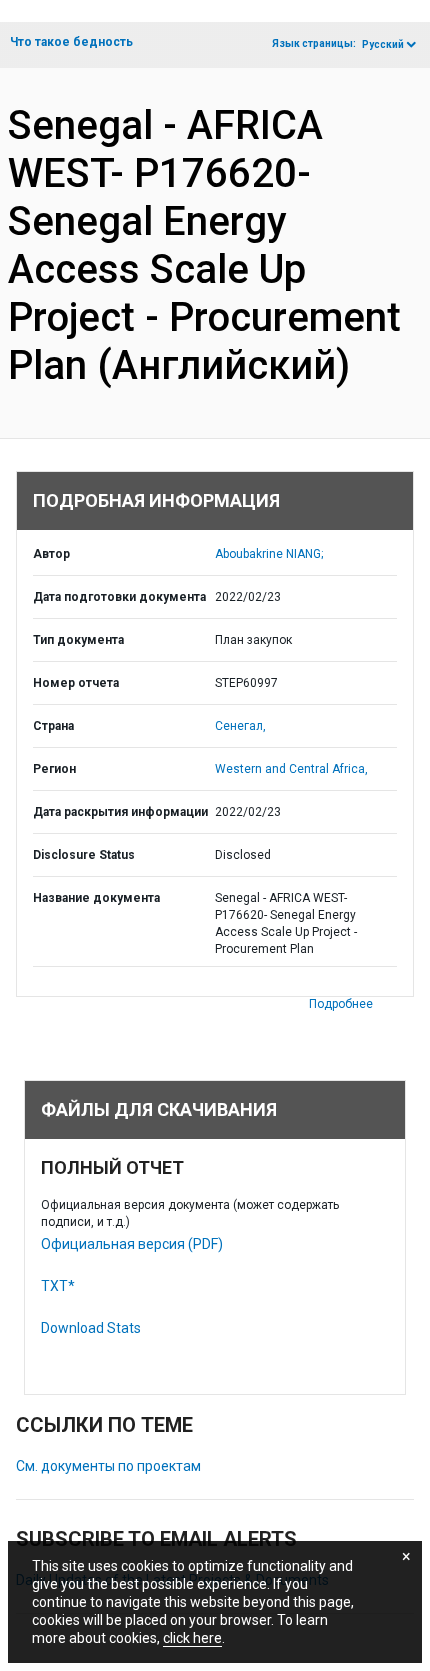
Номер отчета (76, 683)
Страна (53, 726)
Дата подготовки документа (119, 597)
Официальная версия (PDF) (132, 1244)
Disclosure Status (84, 855)
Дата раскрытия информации (120, 812)
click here (192, 1638)
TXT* (58, 1286)
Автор (51, 554)
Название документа (96, 898)
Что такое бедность (71, 42)
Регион (54, 769)
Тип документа (78, 640)
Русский (383, 44)
